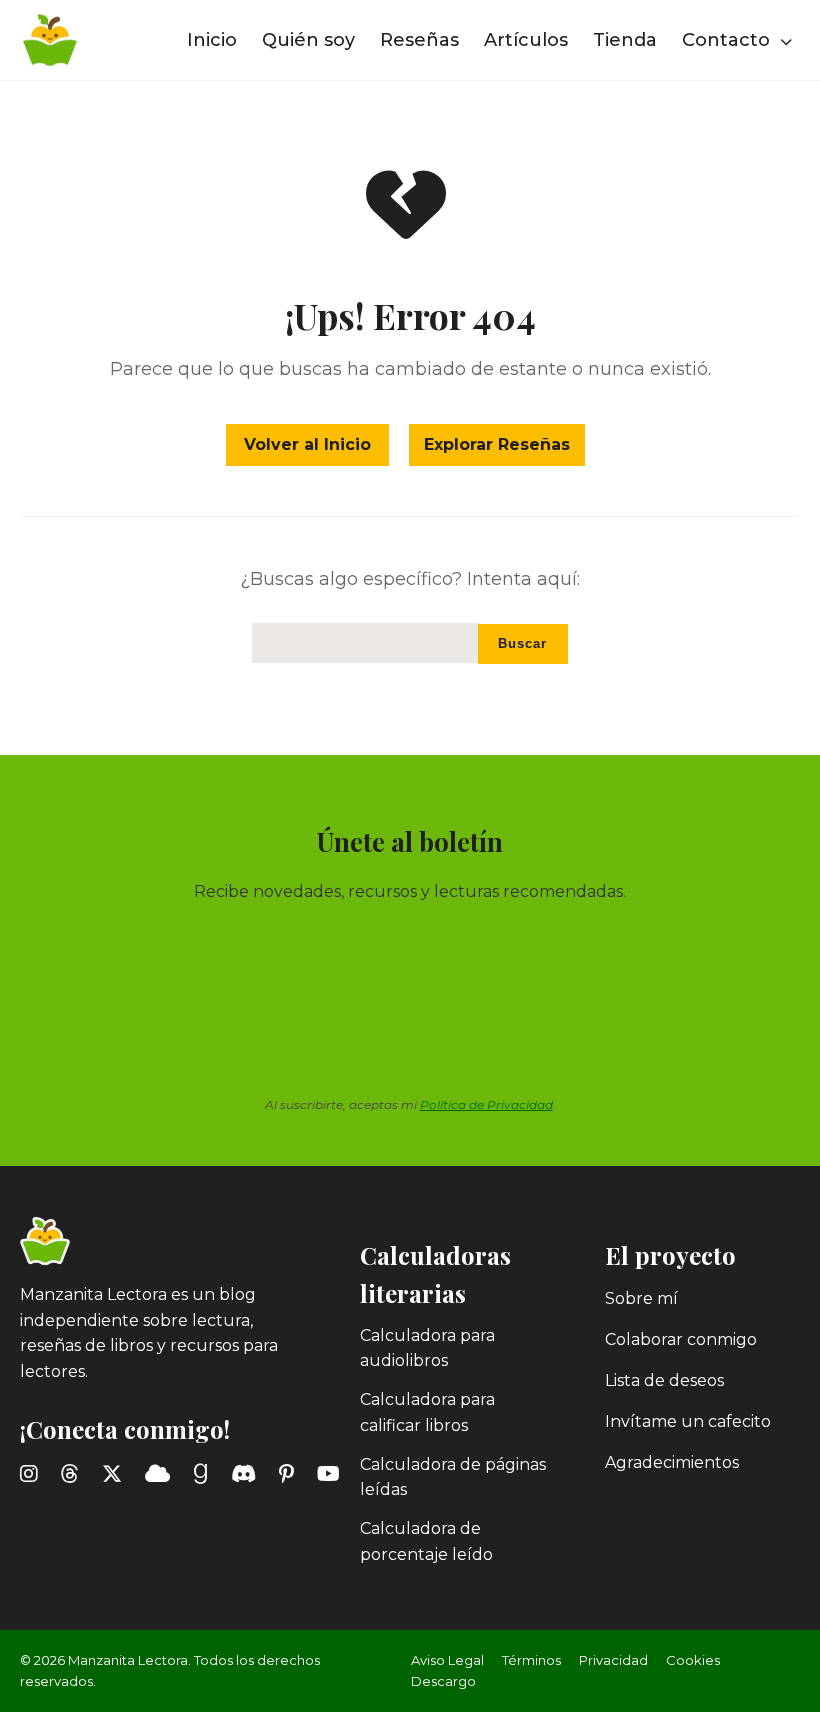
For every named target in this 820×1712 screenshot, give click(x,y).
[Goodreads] (204, 1474)
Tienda (625, 40)
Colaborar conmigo (681, 1339)
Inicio (212, 40)
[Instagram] (33, 1474)
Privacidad (613, 1660)
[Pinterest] (290, 1474)
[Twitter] (116, 1474)
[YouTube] (332, 1474)
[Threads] (74, 1474)
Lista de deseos (664, 1380)
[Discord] (247, 1474)
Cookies (693, 1660)
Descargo (443, 1681)
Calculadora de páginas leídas (453, 1477)
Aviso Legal (447, 1660)
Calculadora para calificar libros (427, 1412)
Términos (531, 1660)
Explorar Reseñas (497, 444)
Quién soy (308, 40)
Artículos (526, 40)
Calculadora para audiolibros (427, 1348)
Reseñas (419, 40)
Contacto (728, 40)
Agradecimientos (672, 1462)
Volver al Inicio (307, 444)
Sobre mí (641, 1298)
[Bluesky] (161, 1474)
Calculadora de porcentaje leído (426, 1541)
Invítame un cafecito (688, 1421)
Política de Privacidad (486, 1104)
